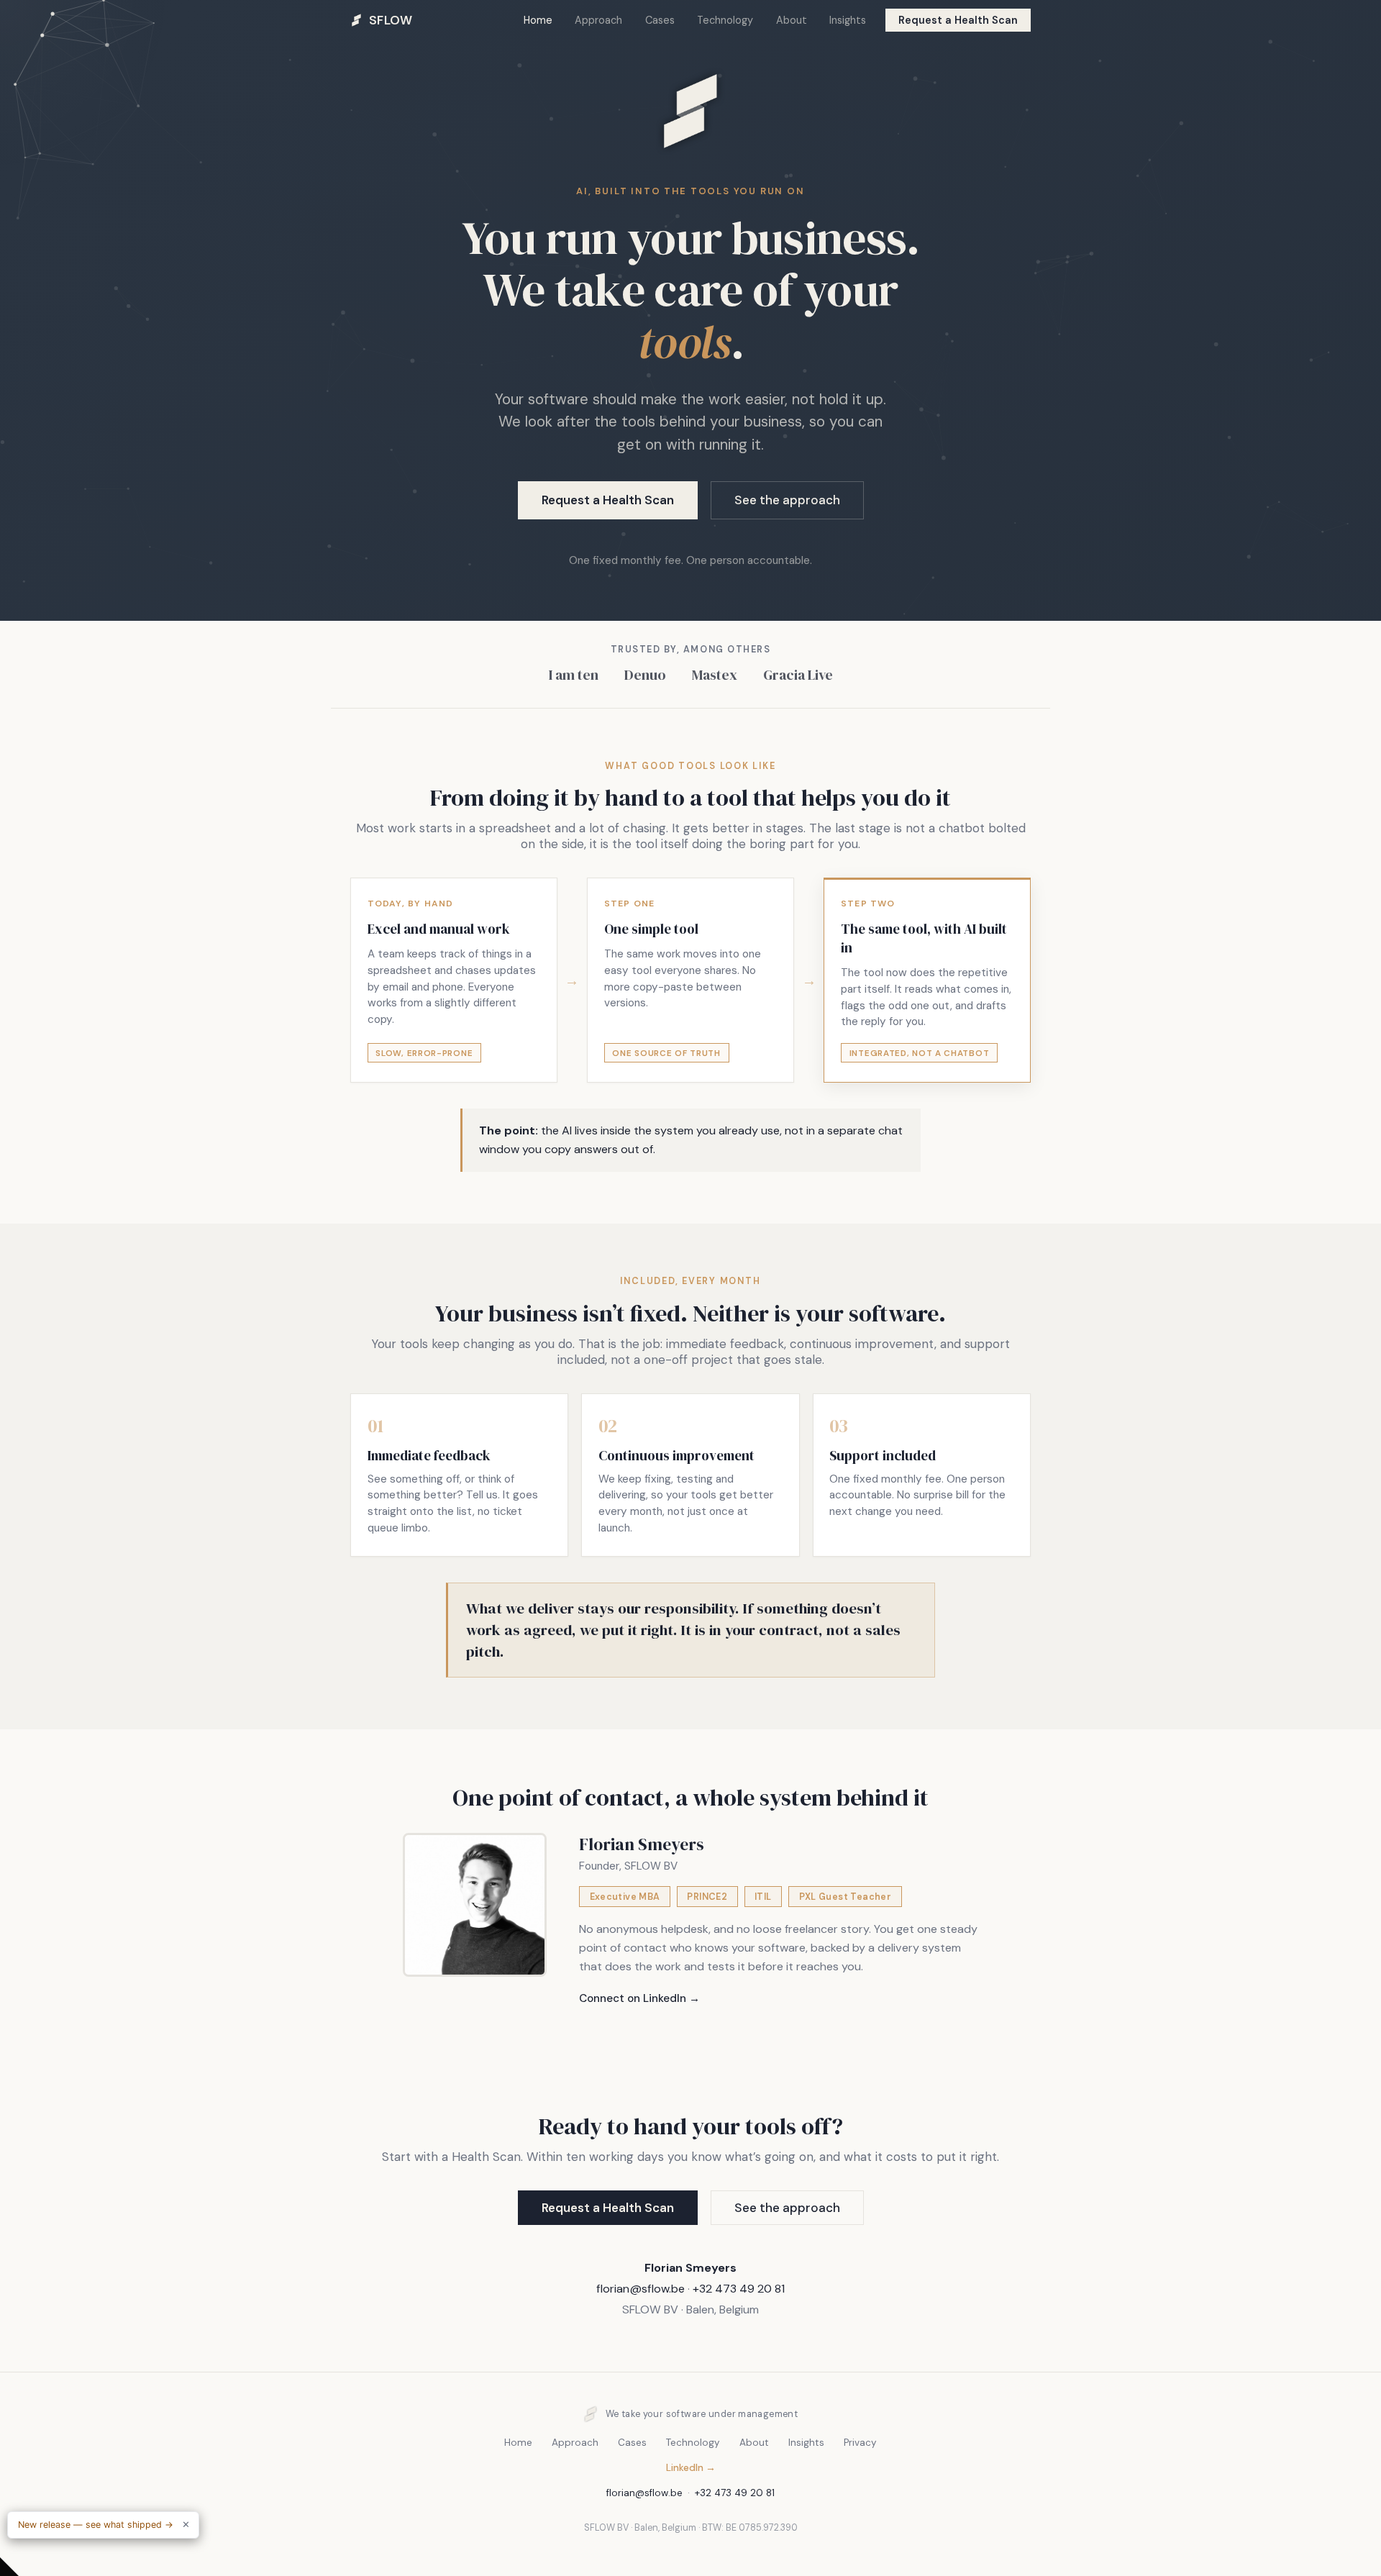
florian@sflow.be (641, 2289)
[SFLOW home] (690, 172)
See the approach (787, 500)
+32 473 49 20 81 (739, 2289)
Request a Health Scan (958, 20)
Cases (660, 20)
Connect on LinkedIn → (639, 1998)
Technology (725, 20)
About (792, 20)
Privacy (860, 2443)
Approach (598, 20)
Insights (848, 20)
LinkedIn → (691, 2468)
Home (538, 20)
